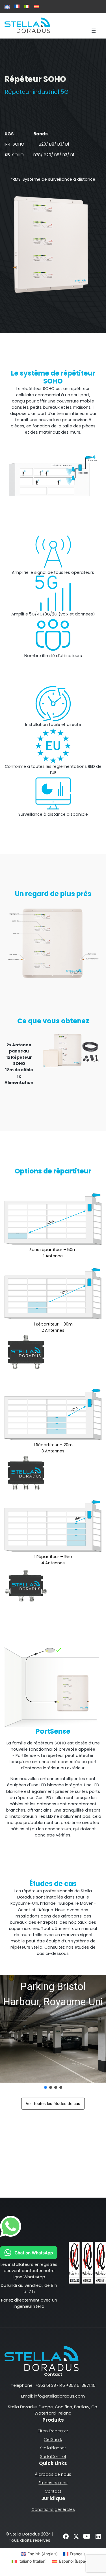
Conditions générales (53, 2509)
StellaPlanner (53, 2448)
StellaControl (53, 2456)
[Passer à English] (7, 7)
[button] (53, 2029)
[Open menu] (94, 31)
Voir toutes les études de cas (53, 2103)
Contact (53, 2491)
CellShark (53, 2439)
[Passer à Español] (36, 7)
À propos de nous (53, 2474)
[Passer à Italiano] (27, 7)
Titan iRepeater (53, 2431)
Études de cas (53, 2483)
